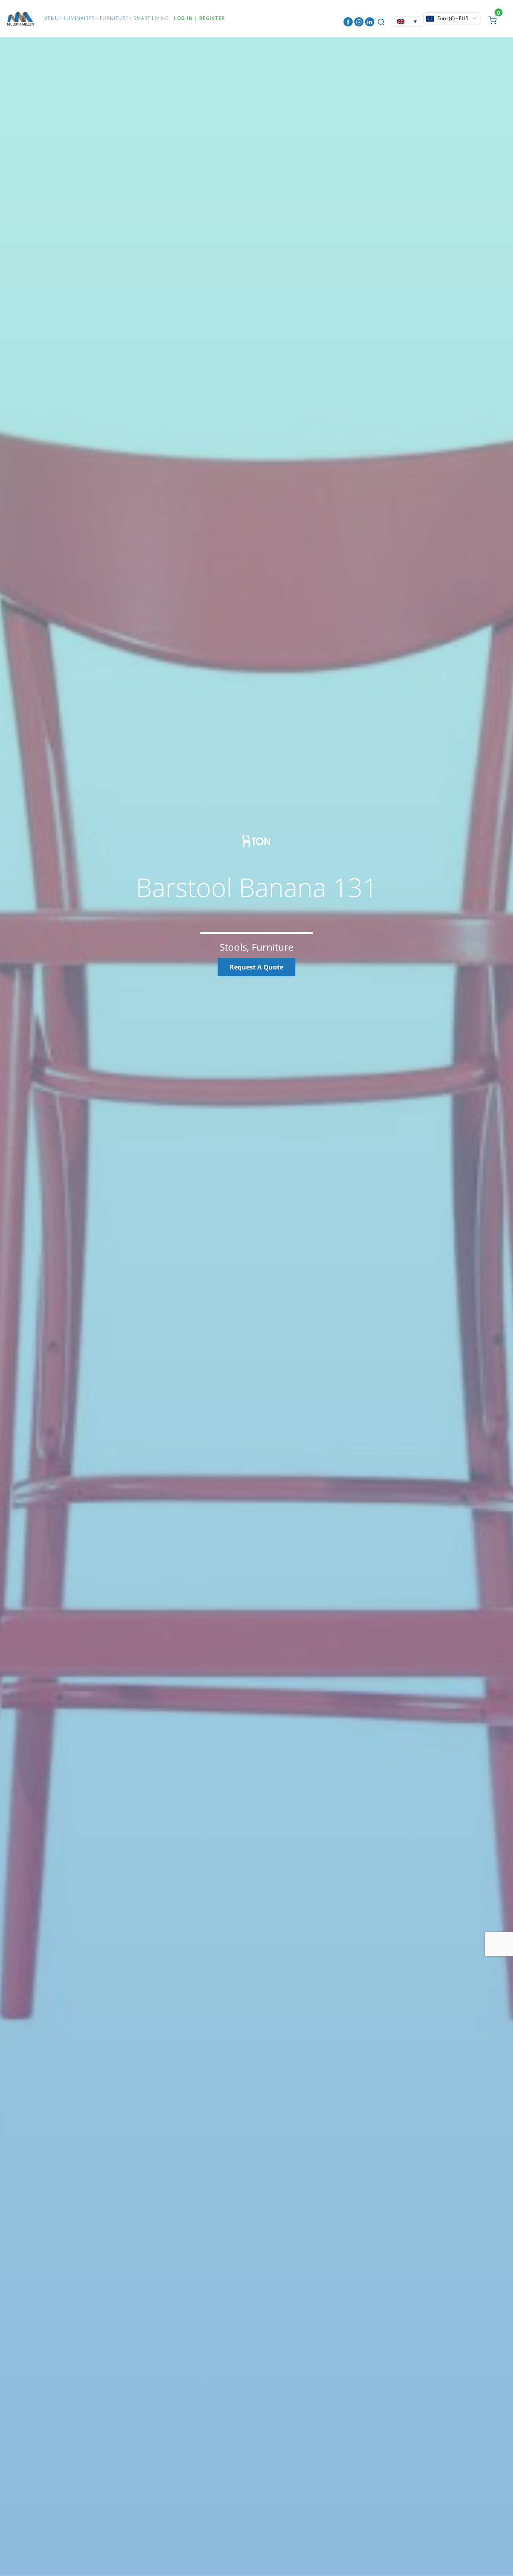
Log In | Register (200, 18)
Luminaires (79, 18)
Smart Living (151, 18)
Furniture (114, 18)
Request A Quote (256, 967)
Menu (51, 18)
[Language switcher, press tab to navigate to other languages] (407, 21)
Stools (233, 947)
